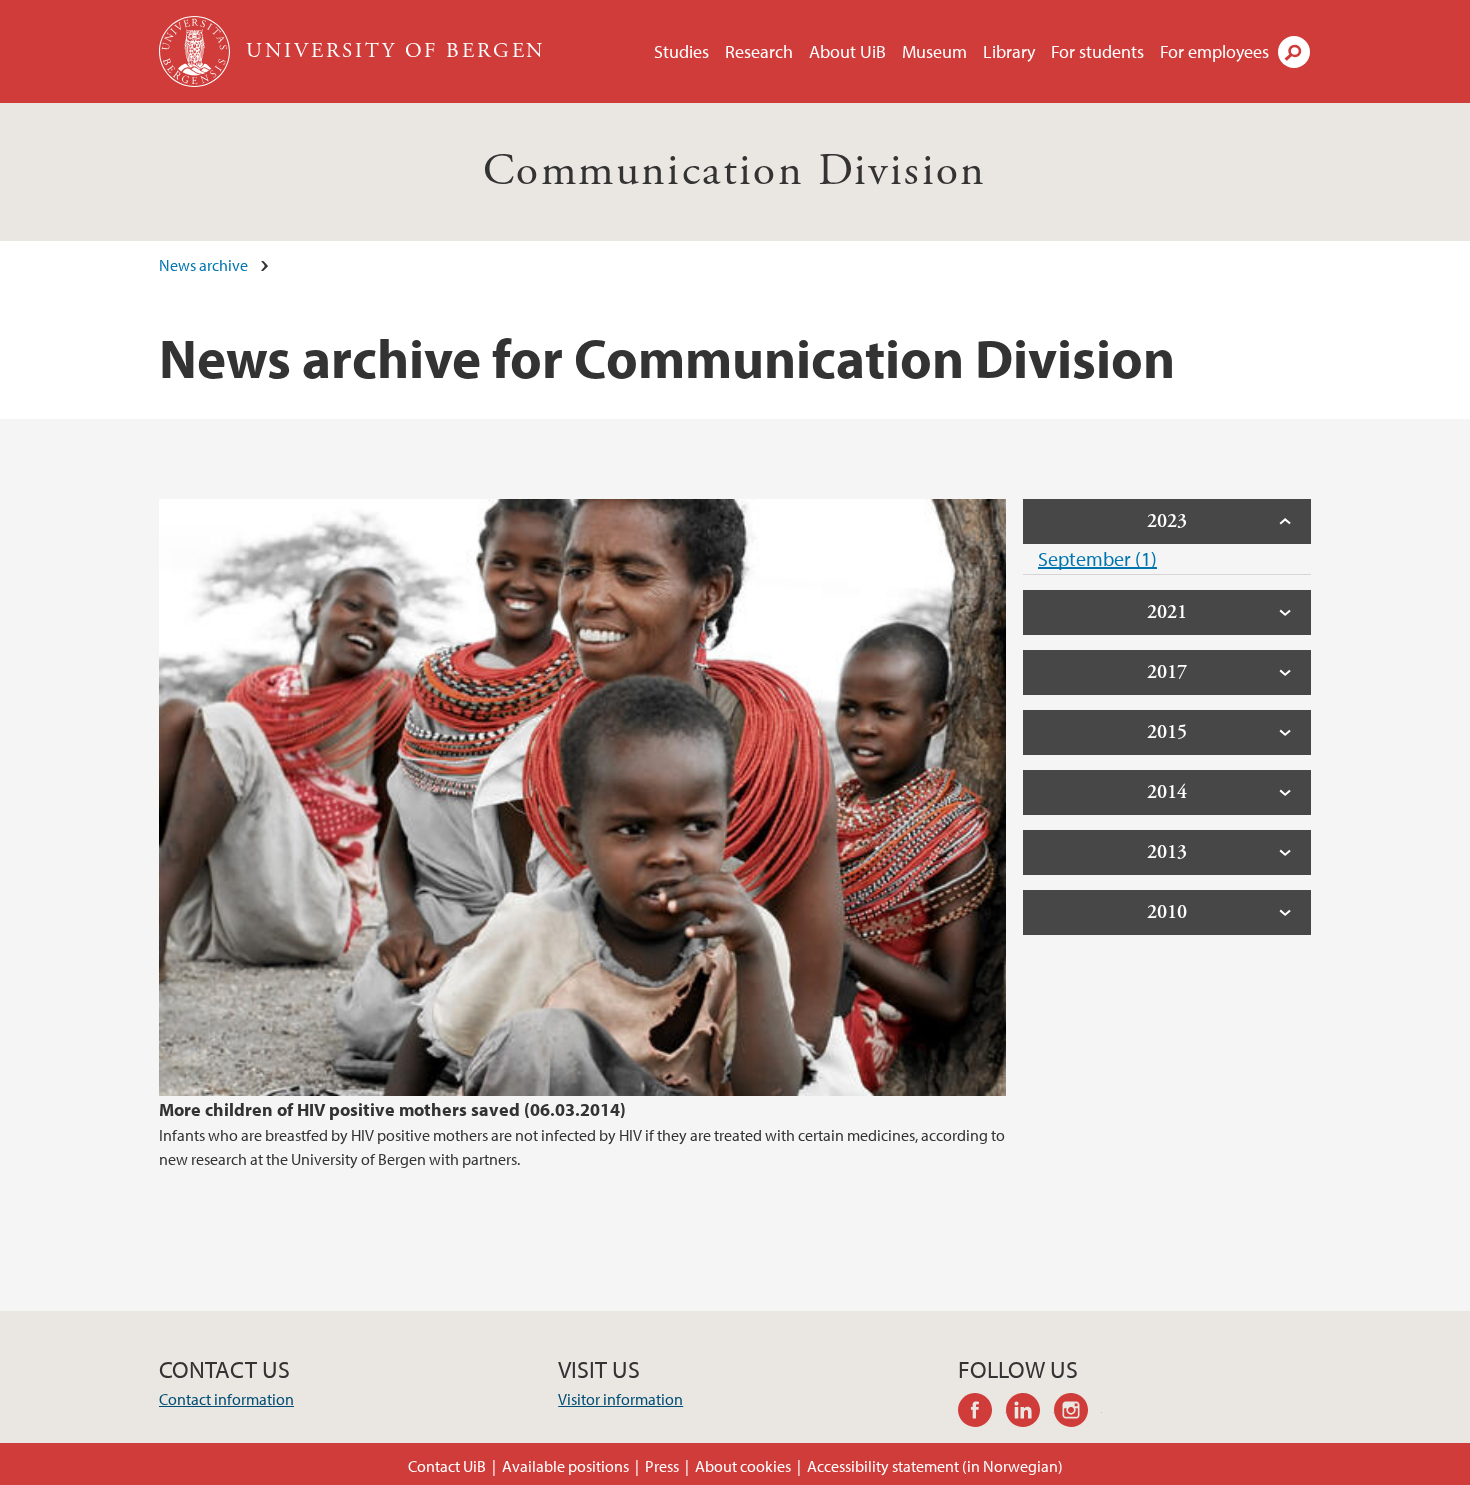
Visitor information (620, 1399)
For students (1097, 51)
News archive (203, 265)
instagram (1078, 1413)
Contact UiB (447, 1466)
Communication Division (735, 171)
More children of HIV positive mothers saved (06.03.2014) (392, 1109)
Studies (681, 51)
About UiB (847, 51)
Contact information (226, 1399)
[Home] (196, 51)
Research (759, 51)
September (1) (1097, 558)
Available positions (565, 1466)
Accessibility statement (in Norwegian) (935, 1466)
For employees (1214, 51)
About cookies (743, 1466)
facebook (982, 1413)
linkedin (1030, 1413)
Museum (934, 51)
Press (662, 1466)
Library (1009, 51)
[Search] (1294, 52)
